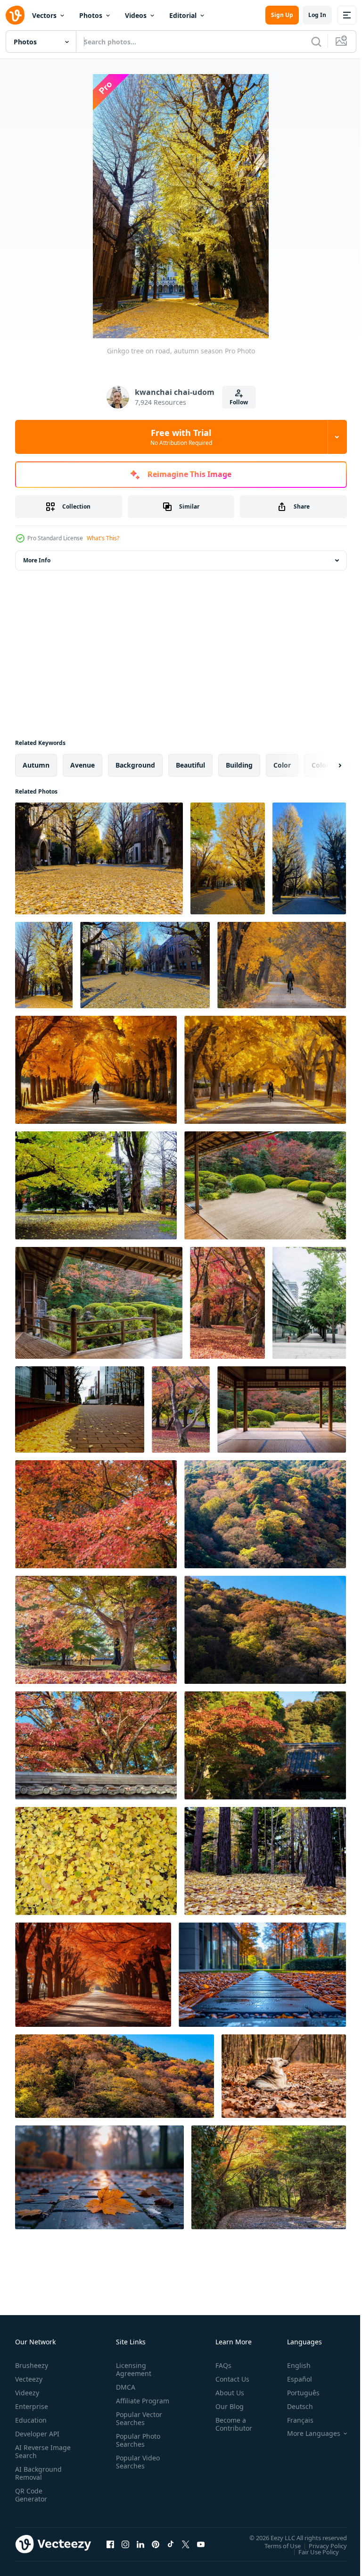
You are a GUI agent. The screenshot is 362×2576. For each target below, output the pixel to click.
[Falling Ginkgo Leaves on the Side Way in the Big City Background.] (80, 1409)
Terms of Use (276, 2545)
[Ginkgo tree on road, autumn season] (228, 858)
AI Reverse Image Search (37, 2451)
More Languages (307, 2434)
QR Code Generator (31, 2495)
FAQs (220, 2365)
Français (293, 2420)
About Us (226, 2393)
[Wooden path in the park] (262, 1975)
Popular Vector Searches (137, 2426)
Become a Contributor (230, 2424)
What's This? (103, 538)
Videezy (27, 2393)
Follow (239, 402)
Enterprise (32, 2406)
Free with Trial (181, 437)
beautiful (190, 765)
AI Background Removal (38, 2473)
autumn (36, 765)
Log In (317, 15)
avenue (82, 765)
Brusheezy (32, 2365)
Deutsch (293, 2406)
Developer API (37, 2434)
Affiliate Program (128, 2405)
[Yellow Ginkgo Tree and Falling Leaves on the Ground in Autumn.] (96, 1185)
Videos (136, 15)
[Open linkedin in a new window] (140, 2544)
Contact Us (229, 2379)
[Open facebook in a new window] (110, 2544)
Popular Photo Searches (136, 2448)
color (282, 765)
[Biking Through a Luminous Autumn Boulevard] (265, 1070)
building (239, 765)
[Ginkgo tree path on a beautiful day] (309, 1303)
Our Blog (226, 2406)
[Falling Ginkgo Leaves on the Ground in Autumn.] (265, 1861)
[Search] (316, 42)
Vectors (44, 15)
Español (292, 2379)
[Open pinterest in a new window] (156, 2544)
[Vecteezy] (15, 15)
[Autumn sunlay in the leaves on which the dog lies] (284, 2076)
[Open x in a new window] (186, 2544)
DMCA (124, 2387)
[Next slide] (325, 765)
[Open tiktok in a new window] (171, 2544)
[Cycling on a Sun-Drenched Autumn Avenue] (96, 1070)
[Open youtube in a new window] (201, 2544)
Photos (91, 15)
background (135, 765)
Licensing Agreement (132, 2369)
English (292, 2365)
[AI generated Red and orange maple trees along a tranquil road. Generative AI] (93, 1975)
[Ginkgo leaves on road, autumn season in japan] (99, 858)
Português (296, 2393)
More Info (37, 560)
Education (31, 2420)
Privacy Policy (321, 2545)
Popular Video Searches (136, 2470)
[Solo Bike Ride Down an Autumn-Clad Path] (282, 965)
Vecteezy (29, 2379)
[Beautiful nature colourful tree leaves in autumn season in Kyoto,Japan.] (96, 1630)
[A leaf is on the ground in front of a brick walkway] (99, 2177)
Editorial (183, 15)
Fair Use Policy (312, 2551)
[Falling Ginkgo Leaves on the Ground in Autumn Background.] (96, 1861)
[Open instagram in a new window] (125, 2544)
